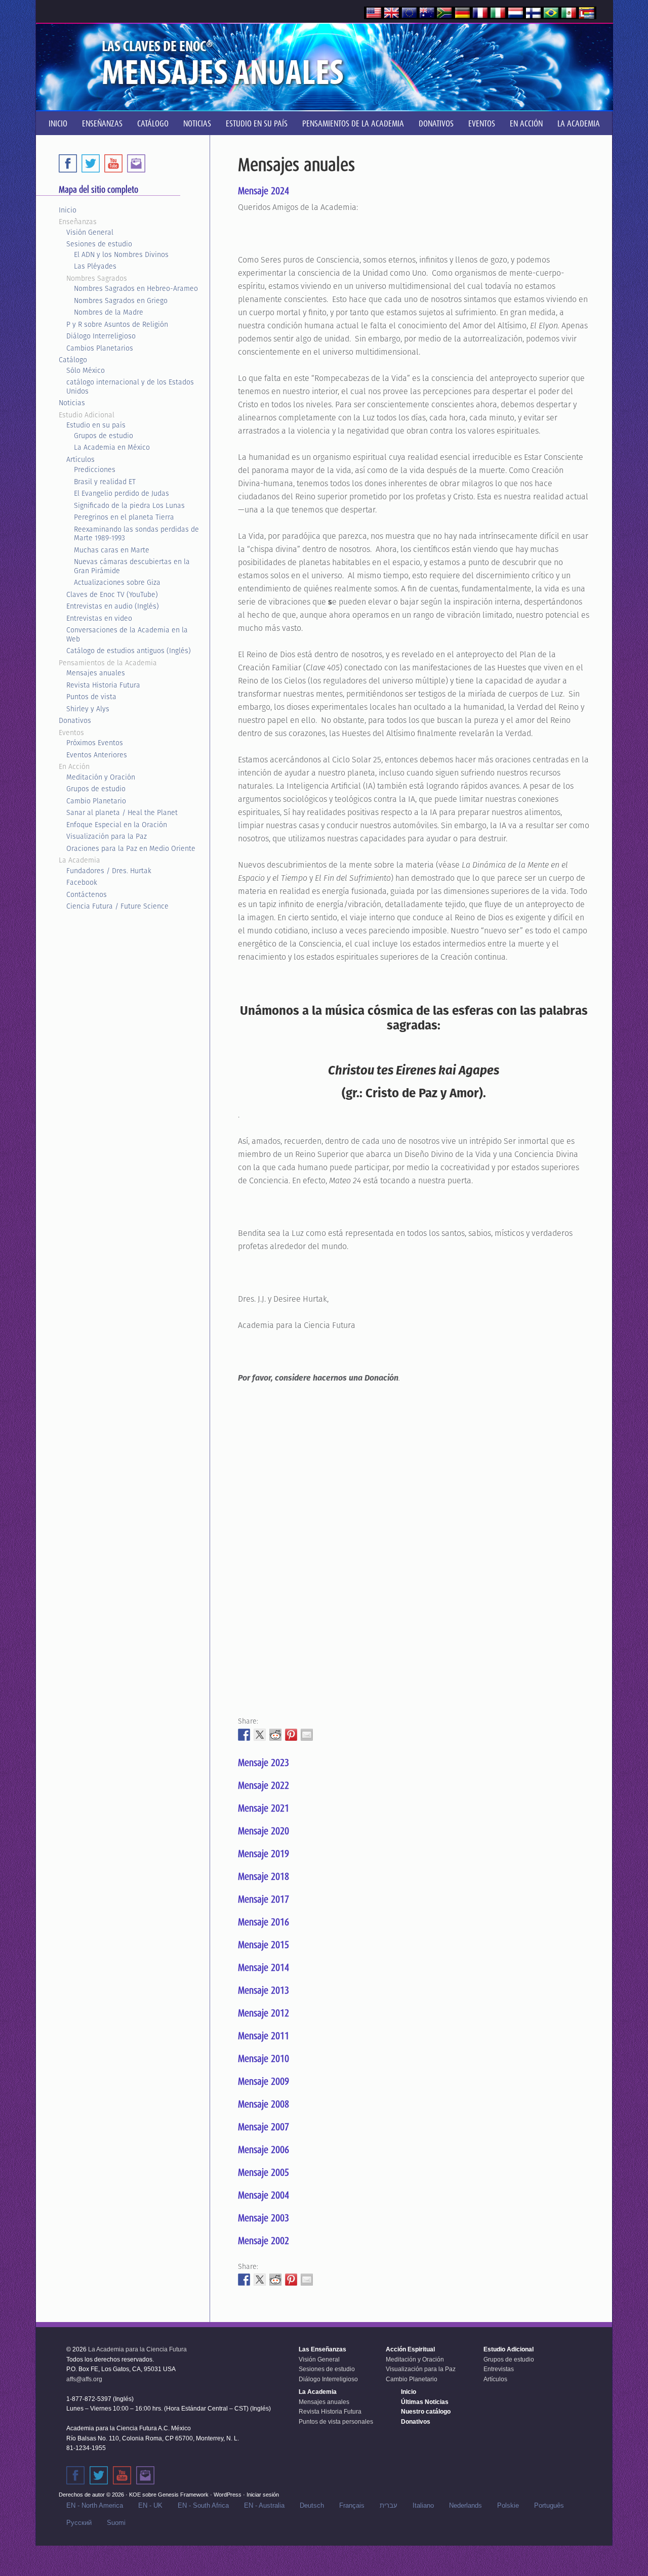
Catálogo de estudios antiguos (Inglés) (129, 651)
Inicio (68, 210)
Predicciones (95, 469)
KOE (135, 2495)
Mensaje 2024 (264, 191)
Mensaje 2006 (264, 2150)
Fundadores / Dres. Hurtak (109, 871)
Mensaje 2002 (264, 2241)
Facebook (82, 882)
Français (352, 2505)
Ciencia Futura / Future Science (117, 906)
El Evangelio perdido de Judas (121, 493)
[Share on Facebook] (244, 1735)
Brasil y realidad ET (105, 482)
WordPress (228, 2495)
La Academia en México (112, 447)
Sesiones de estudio (99, 244)
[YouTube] (113, 163)
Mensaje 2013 (264, 1990)
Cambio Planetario (96, 801)
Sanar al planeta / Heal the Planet (122, 812)
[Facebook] (68, 163)
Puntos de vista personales (336, 2422)
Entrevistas (499, 2369)
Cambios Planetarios (100, 348)
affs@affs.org (84, 2379)
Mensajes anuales (96, 673)
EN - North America (95, 2505)
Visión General (90, 232)
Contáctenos (87, 894)
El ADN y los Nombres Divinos (121, 254)
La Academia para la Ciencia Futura (137, 2349)
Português (549, 2505)
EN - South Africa (203, 2505)
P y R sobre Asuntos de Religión (117, 324)
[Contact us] (136, 163)
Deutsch (312, 2505)
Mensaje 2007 (264, 2127)
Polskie (508, 2505)
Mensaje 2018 (264, 1876)
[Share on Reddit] (275, 1735)
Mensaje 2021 (264, 1808)
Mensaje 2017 (264, 1899)
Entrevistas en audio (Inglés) (113, 606)
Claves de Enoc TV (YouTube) (112, 594)
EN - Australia (264, 2505)
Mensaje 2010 (264, 2058)
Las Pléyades (95, 266)
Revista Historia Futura (103, 685)
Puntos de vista (91, 697)
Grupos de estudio (104, 436)
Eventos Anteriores (97, 755)
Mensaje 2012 (264, 2013)
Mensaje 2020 (264, 1831)
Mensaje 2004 (264, 2195)
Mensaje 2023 (264, 1763)
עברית (389, 2505)
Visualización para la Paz (107, 836)
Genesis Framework (183, 2495)
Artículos (80, 459)
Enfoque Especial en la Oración (117, 825)
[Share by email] (307, 1735)
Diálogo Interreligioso (101, 336)
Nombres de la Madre (109, 312)
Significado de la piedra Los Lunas (129, 505)
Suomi (116, 2523)
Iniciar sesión (263, 2495)
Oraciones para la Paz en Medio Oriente (131, 848)
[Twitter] (91, 163)
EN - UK (150, 2505)
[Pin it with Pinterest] (291, 1735)
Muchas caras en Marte (112, 550)
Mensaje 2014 (264, 1967)
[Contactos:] (145, 2475)
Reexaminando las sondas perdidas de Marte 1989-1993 (136, 534)
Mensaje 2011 (264, 2036)
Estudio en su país (96, 425)
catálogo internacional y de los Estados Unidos (130, 387)
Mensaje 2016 (264, 1922)
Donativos (75, 720)
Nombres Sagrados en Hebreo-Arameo (136, 288)
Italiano (423, 2505)
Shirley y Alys (88, 709)
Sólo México (86, 370)
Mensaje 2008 (264, 2104)
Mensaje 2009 (264, 2081)
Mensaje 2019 (264, 1854)
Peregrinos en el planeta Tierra (124, 517)
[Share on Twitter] (260, 1735)
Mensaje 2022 (264, 1785)
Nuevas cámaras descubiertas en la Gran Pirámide (132, 566)
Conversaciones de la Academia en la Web (127, 634)
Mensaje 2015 (264, 1945)
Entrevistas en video (99, 618)
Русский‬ (79, 2523)
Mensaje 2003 (264, 2218)
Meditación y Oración (101, 777)
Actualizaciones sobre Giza (117, 582)
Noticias (72, 403)
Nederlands (465, 2505)
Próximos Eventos (95, 743)
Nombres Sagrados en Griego (121, 300)
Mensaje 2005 (264, 2172)
